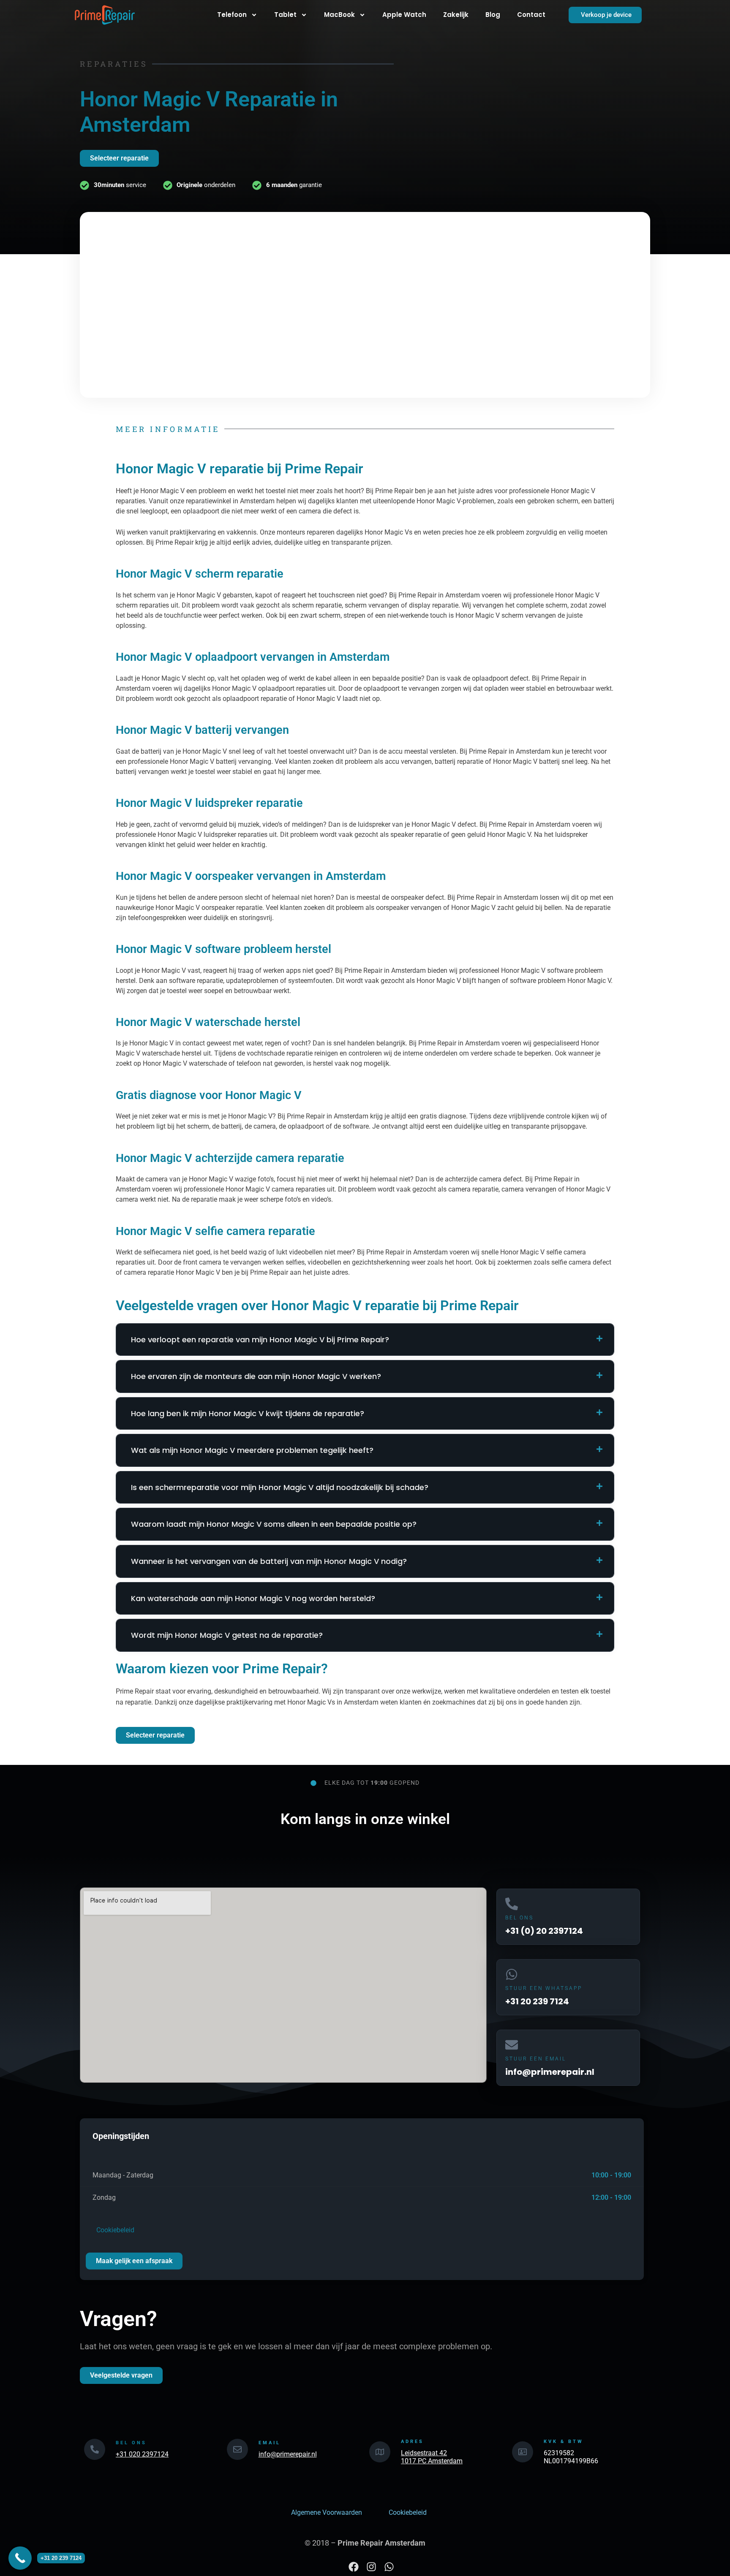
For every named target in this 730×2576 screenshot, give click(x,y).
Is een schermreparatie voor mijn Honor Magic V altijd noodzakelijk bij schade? (280, 1487)
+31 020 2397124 (142, 2454)
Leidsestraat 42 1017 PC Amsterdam (432, 2457)
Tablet (285, 15)
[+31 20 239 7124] (20, 2558)
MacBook (339, 15)
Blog (493, 15)
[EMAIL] (237, 2449)
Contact (531, 15)
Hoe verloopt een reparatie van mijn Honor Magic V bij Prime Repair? (260, 1340)
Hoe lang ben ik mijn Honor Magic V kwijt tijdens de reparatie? (248, 1413)
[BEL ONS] (95, 2449)
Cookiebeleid (114, 2230)
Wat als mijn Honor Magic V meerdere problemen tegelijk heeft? (252, 1450)
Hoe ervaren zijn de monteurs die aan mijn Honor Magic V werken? (256, 1376)
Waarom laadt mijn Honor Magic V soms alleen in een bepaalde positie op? (274, 1524)
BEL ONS (519, 1918)
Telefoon (232, 15)
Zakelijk (456, 15)
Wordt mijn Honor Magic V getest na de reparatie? (227, 1635)
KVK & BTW (564, 2442)
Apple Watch (404, 15)
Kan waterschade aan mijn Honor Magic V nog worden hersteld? (253, 1598)
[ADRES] (380, 2452)
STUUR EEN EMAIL (536, 2059)
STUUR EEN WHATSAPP (544, 1988)
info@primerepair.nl (288, 2454)
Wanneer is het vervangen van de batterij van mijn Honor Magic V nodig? (269, 1561)
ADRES (412, 2442)
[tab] (365, 1340)
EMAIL (270, 2443)
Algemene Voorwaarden (327, 2512)
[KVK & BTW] (523, 2452)
